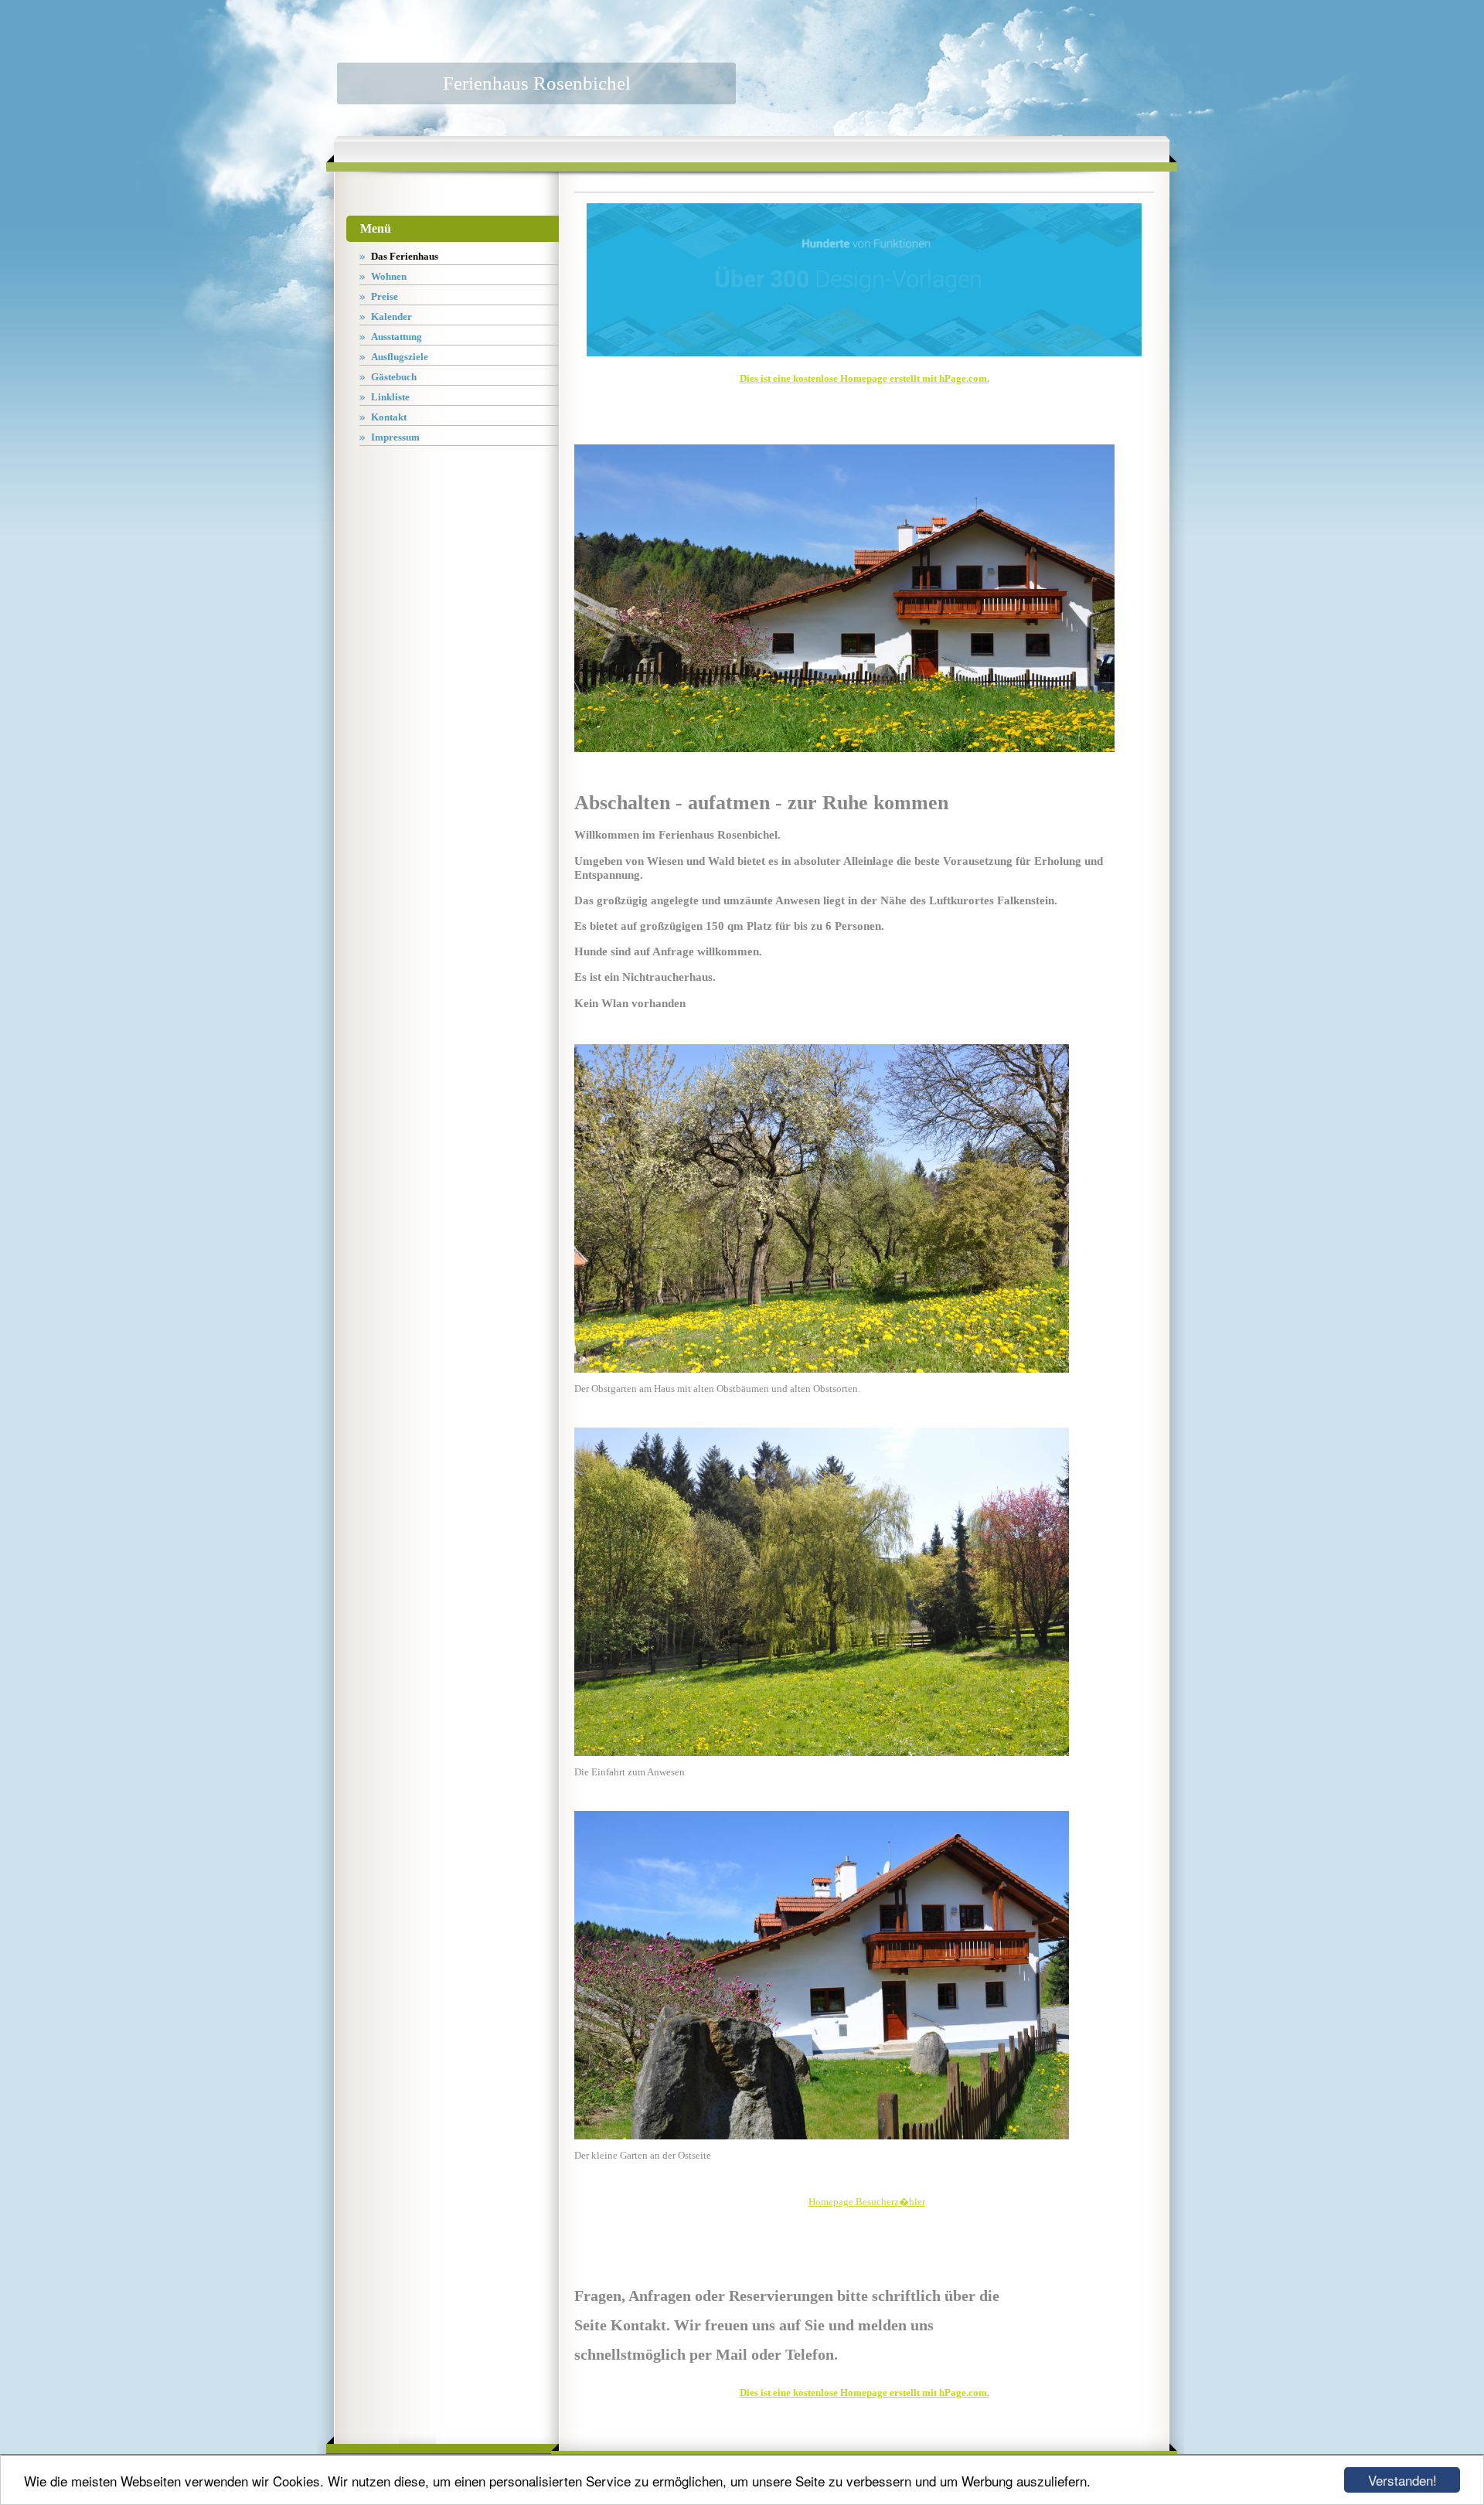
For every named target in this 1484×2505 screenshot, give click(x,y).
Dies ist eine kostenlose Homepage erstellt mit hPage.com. (865, 378)
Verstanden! (1402, 2480)
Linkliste (390, 397)
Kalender (391, 317)
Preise (385, 296)
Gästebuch (394, 377)
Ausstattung (397, 337)
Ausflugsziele (400, 357)
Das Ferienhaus (405, 256)
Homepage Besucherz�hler (867, 2202)
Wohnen (389, 276)
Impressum (395, 437)
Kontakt (389, 417)
